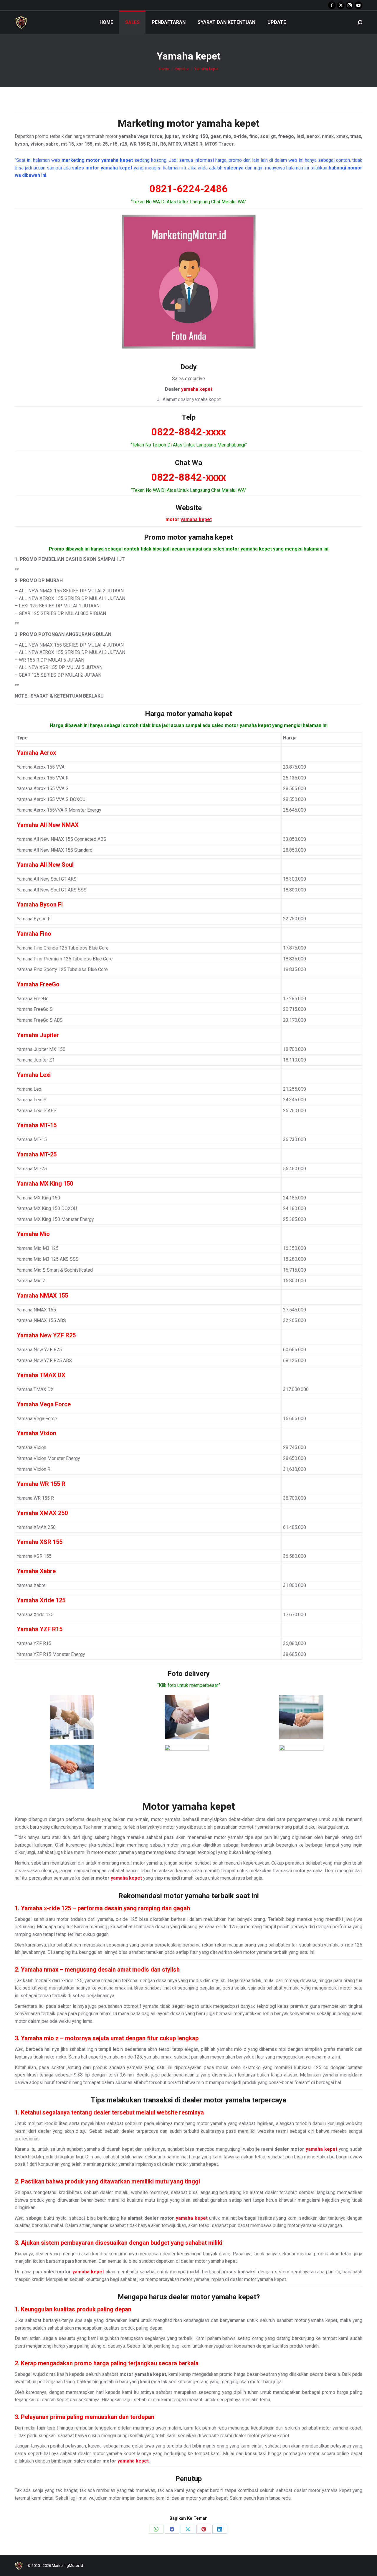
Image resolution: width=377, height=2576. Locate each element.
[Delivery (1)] (72, 1717)
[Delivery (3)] (301, 1717)
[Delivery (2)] (187, 1717)
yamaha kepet (228, 123)
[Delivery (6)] (301, 1767)
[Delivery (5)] (187, 1767)
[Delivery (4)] (72, 1767)
